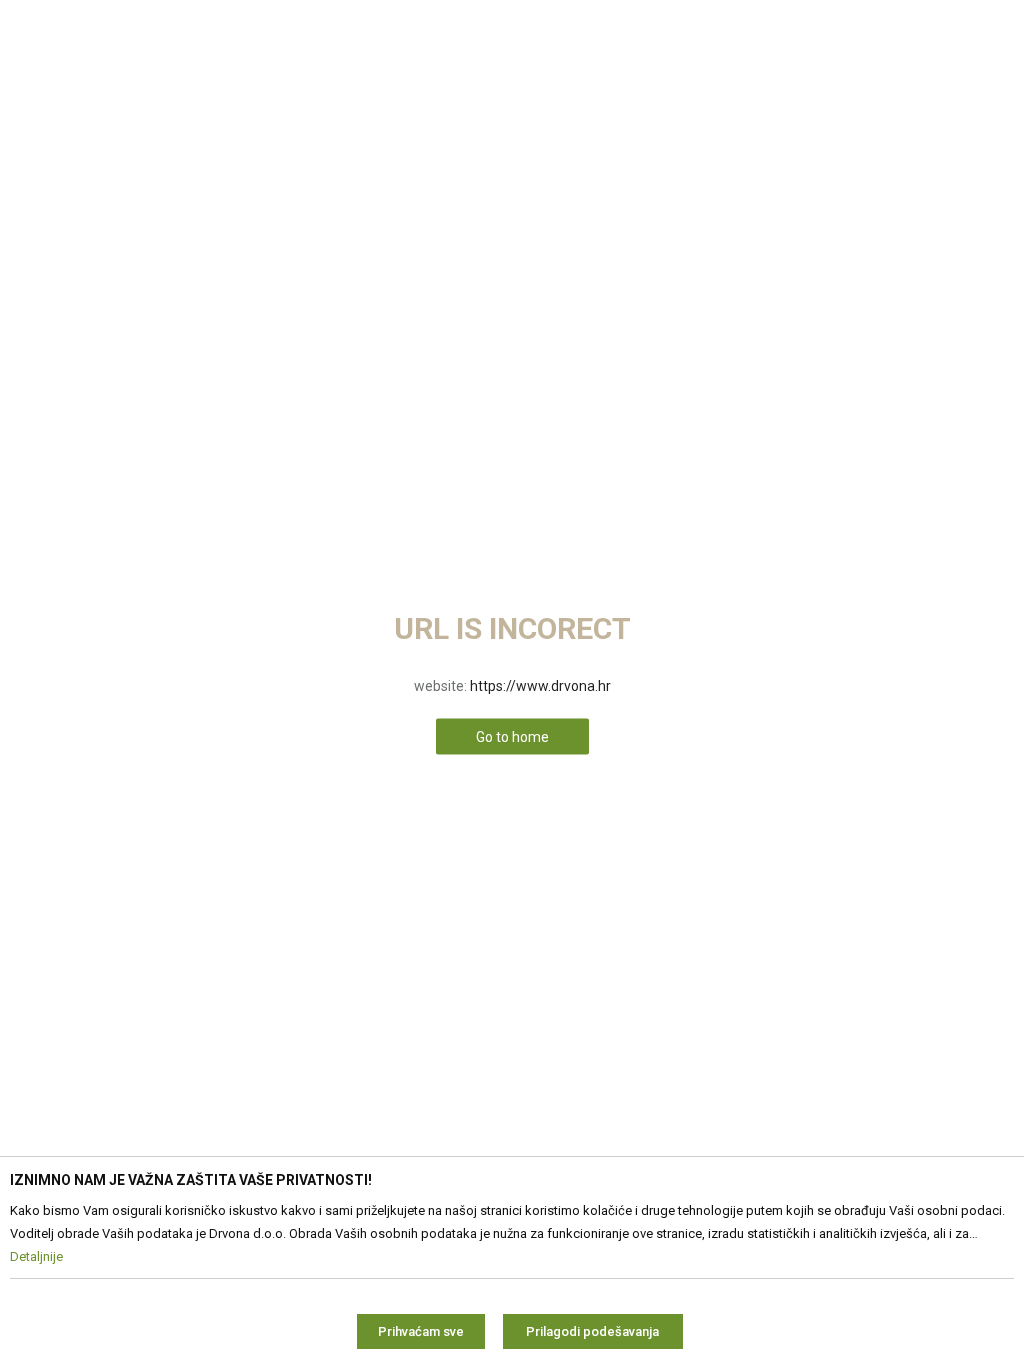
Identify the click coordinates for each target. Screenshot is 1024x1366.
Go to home (512, 737)
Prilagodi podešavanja (592, 1331)
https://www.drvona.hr (540, 686)
